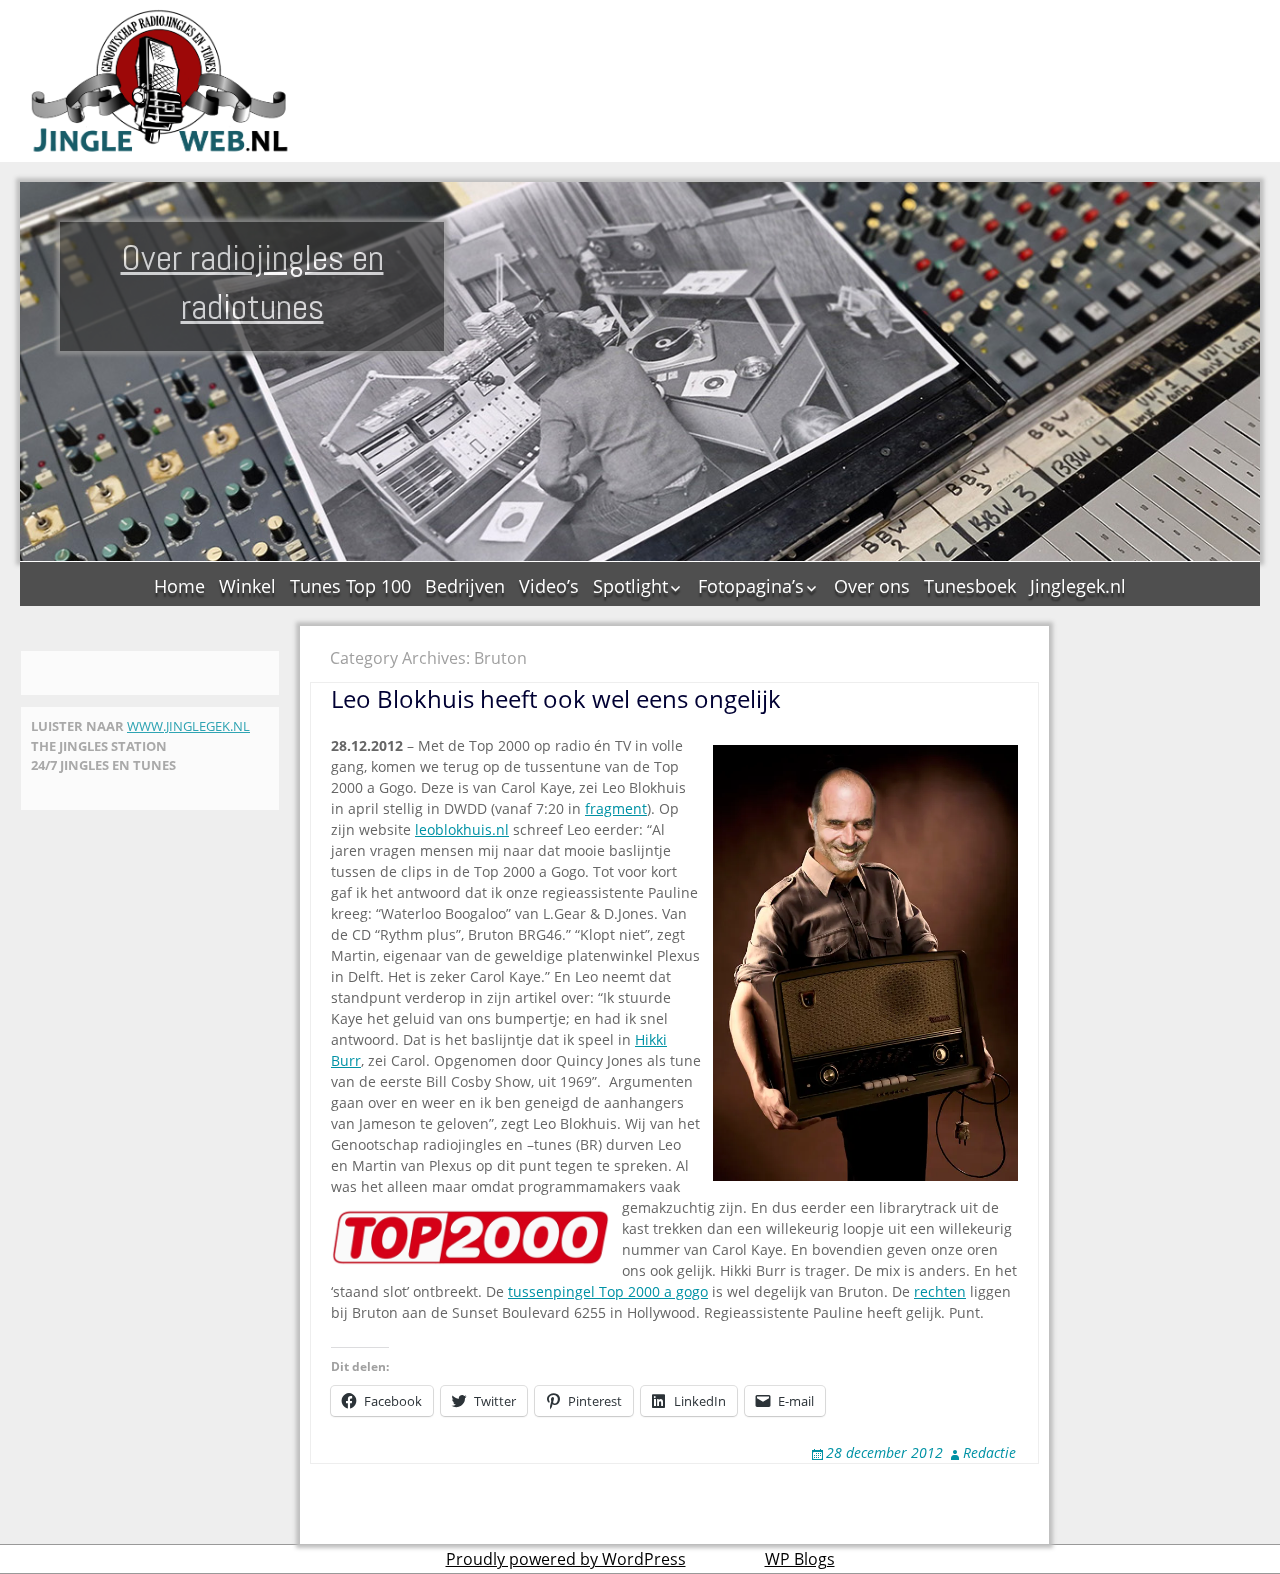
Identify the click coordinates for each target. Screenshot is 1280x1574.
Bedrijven (465, 586)
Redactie (989, 1452)
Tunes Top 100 (350, 586)
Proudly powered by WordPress (566, 1559)
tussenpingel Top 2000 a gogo (608, 1291)
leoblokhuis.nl (462, 829)
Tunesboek (970, 586)
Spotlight (630, 586)
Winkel (247, 586)
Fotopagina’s (751, 586)
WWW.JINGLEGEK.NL (188, 726)
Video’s (549, 586)
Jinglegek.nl (1078, 586)
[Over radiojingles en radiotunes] (160, 81)
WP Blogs (800, 1559)
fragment (616, 808)
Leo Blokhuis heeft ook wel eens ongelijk (556, 698)
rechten (940, 1291)
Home (179, 586)
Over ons (872, 586)
